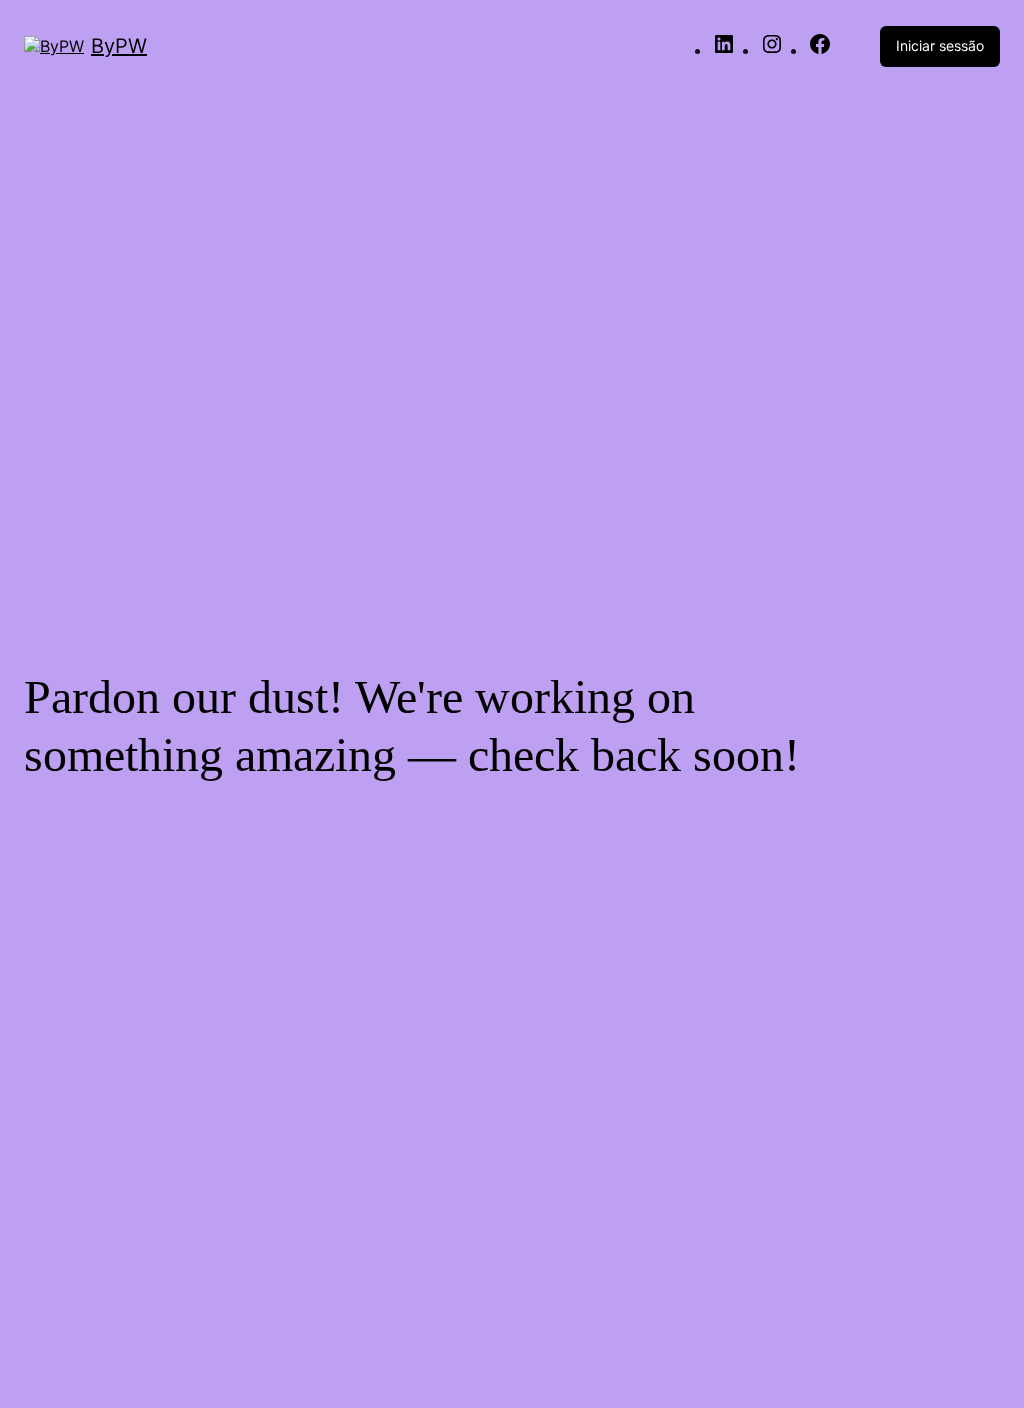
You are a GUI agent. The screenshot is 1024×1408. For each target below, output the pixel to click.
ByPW (119, 46)
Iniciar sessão (940, 45)
